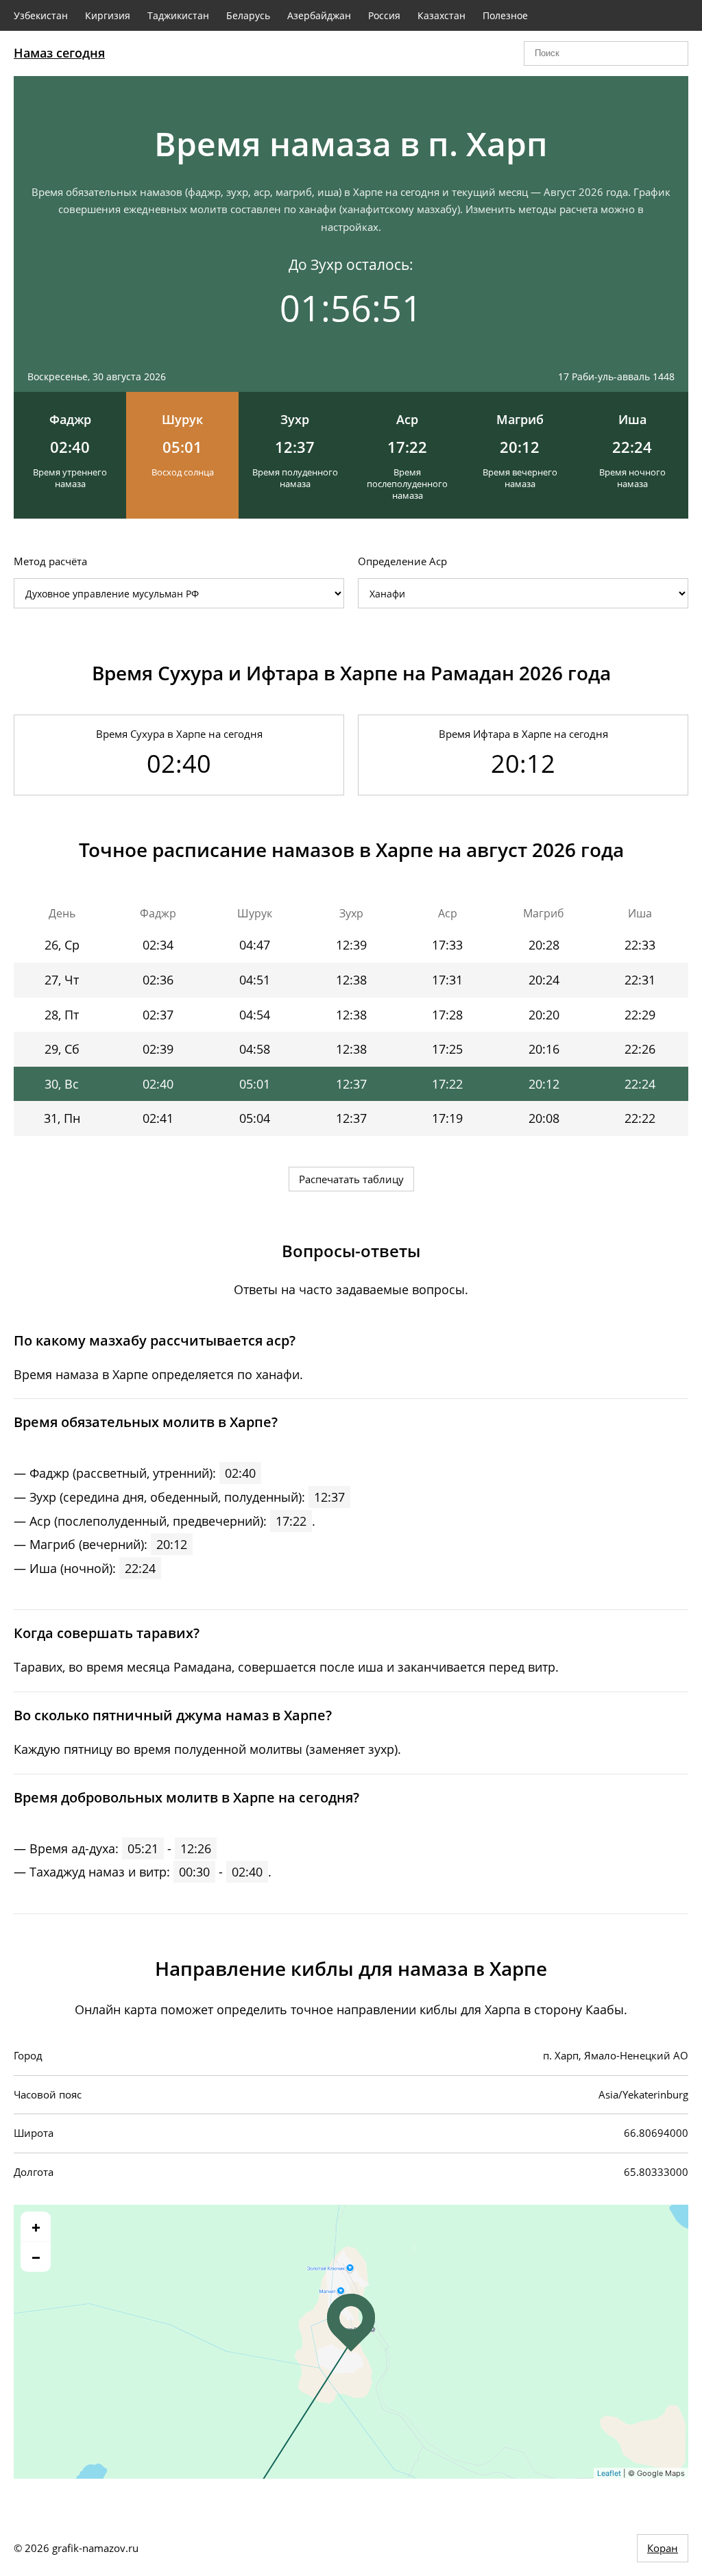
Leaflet (609, 2473)
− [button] (36, 2257)
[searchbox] (606, 53)
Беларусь (248, 15)
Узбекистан (41, 15)
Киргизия (108, 15)
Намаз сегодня (59, 53)
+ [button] (36, 2227)
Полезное (505, 15)
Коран (663, 2548)
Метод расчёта (50, 561)
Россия (384, 15)
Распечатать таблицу (351, 1179)
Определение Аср (402, 561)
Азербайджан (319, 15)
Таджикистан (178, 15)
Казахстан (441, 15)
